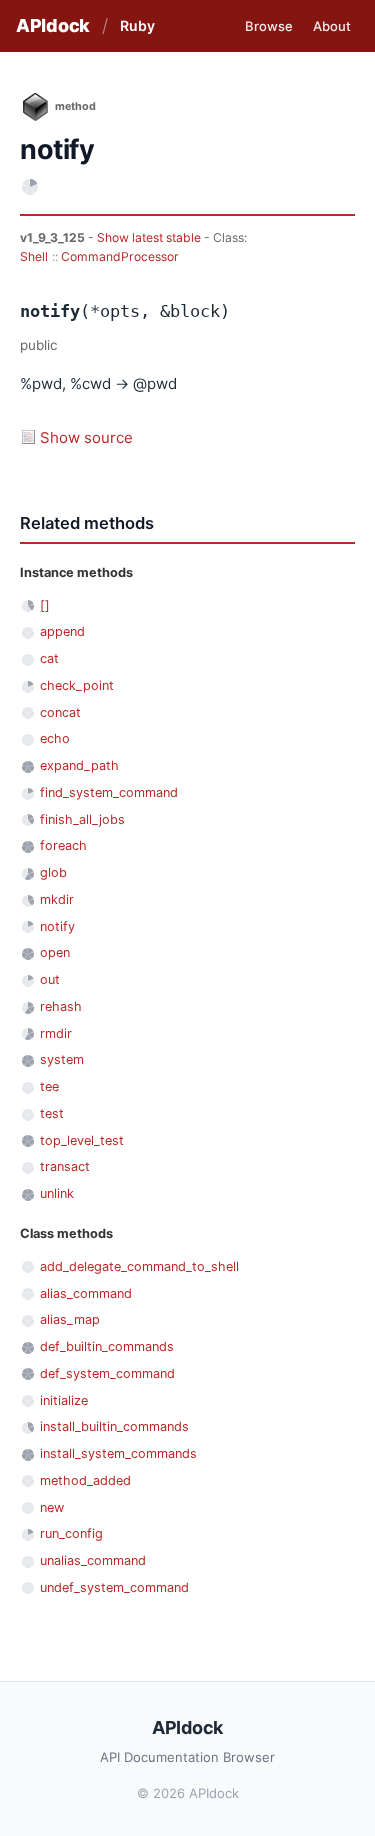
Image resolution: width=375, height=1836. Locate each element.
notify (57, 926)
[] (45, 605)
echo (55, 738)
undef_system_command (114, 1587)
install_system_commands (118, 1453)
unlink (57, 1193)
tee (49, 1086)
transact (65, 1166)
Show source (86, 437)
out (50, 979)
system (62, 1059)
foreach (63, 845)
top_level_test (82, 1140)
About (332, 26)
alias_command (86, 1293)
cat (49, 658)
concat (60, 712)
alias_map (70, 1319)
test (52, 1113)
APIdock (53, 25)
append (62, 631)
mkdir (57, 899)
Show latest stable (150, 237)
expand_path (79, 765)
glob (53, 872)
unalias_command (93, 1560)
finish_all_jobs (82, 819)
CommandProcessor (120, 256)
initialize (64, 1400)
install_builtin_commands (114, 1426)
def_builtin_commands (107, 1346)
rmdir (56, 1033)
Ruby (137, 25)
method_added (85, 1480)
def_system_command (107, 1373)
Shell (34, 256)
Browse (269, 26)
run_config (71, 1533)
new (52, 1507)
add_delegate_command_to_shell (139, 1266)
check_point (77, 685)
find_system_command (109, 792)
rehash (61, 1006)
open (55, 952)
